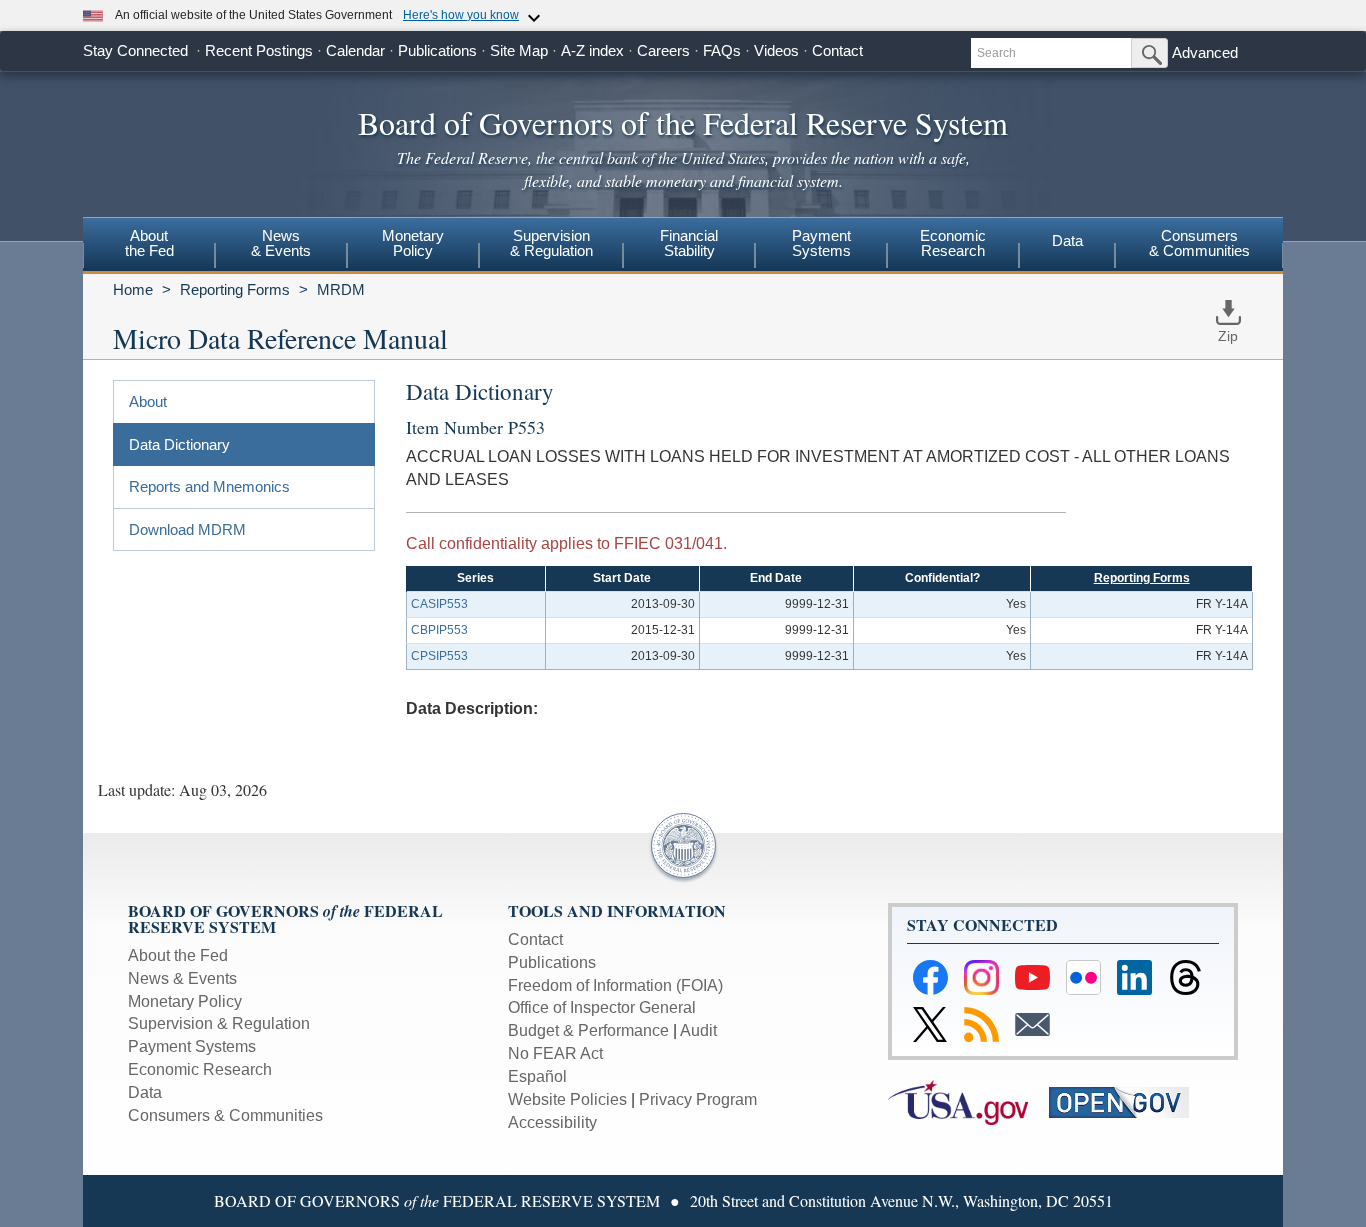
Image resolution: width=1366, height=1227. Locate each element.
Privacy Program (698, 1099)
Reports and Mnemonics (209, 486)
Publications (437, 50)
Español (537, 1076)
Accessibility (552, 1122)
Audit (698, 1030)
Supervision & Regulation (219, 1023)
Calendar (355, 50)
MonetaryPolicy (413, 243)
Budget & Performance (588, 1030)
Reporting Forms (235, 289)
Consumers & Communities (1199, 243)
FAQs (722, 50)
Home (133, 289)
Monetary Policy (185, 1001)
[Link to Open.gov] (1127, 1100)
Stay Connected (135, 50)
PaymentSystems (821, 243)
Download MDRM (187, 529)
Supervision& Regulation (551, 243)
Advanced (1205, 52)
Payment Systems (192, 1046)
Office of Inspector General (602, 1007)
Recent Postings (259, 50)
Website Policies (567, 1099)
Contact (837, 50)
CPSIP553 (439, 656)
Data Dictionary (179, 444)
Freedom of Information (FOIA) (615, 985)
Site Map (519, 50)
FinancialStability (689, 243)
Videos (776, 50)
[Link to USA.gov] (968, 1100)
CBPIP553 (439, 630)
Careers (663, 50)
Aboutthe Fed (149, 243)
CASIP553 (439, 604)
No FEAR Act (555, 1053)
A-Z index (592, 50)
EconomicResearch (953, 243)
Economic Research (200, 1069)
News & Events (182, 978)
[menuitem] (149, 246)
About (148, 401)
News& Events (281, 243)
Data (1067, 240)
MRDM (341, 289)
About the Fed (178, 955)
